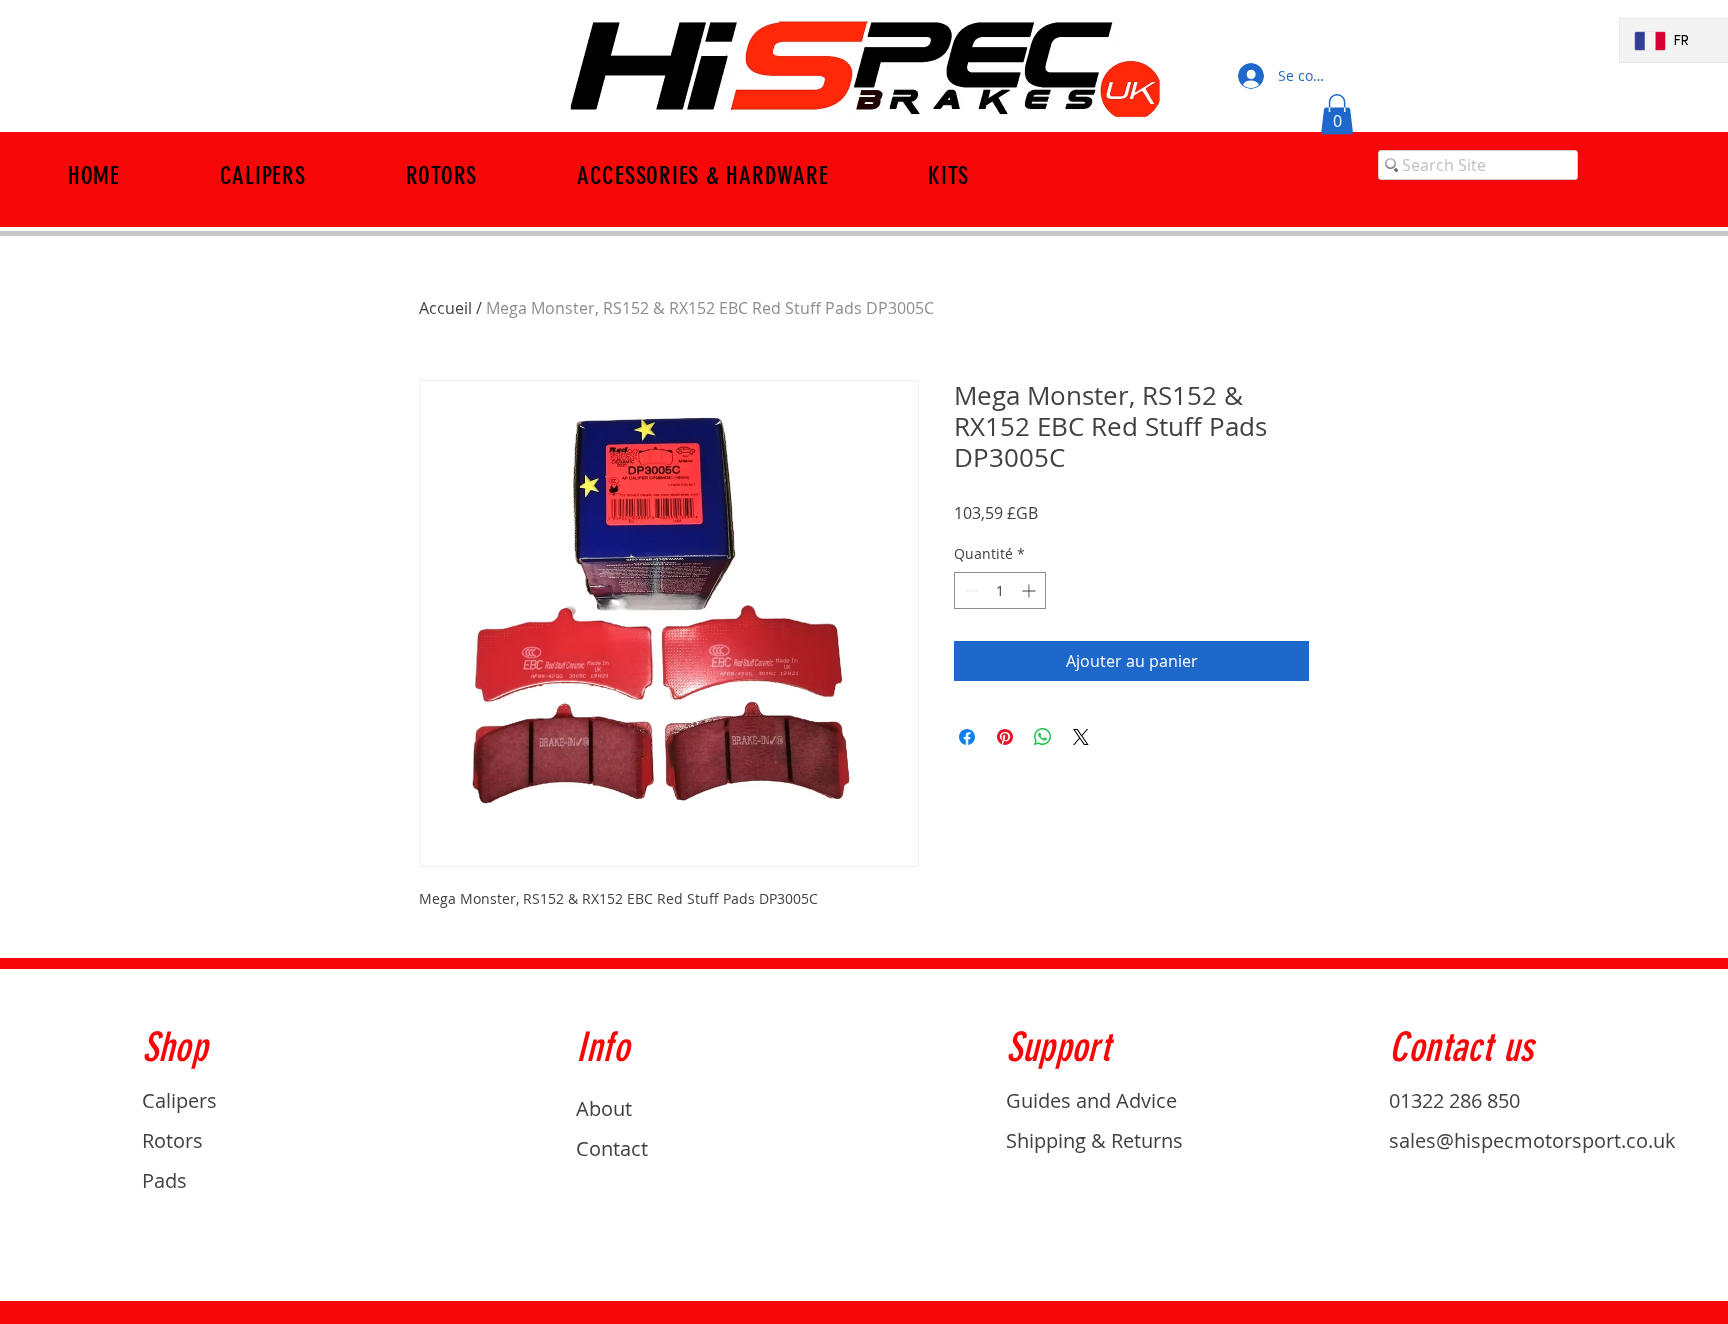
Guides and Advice (1091, 1100)
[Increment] (1030, 590)
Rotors (172, 1140)
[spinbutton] (1000, 590)
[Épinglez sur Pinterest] (1005, 737)
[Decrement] (969, 590)
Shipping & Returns (1094, 1140)
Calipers (179, 1100)
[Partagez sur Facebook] (967, 737)
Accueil (445, 308)
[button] (1337, 114)
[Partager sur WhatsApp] (1043, 737)
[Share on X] (1081, 737)
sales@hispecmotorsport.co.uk (1532, 1140)
